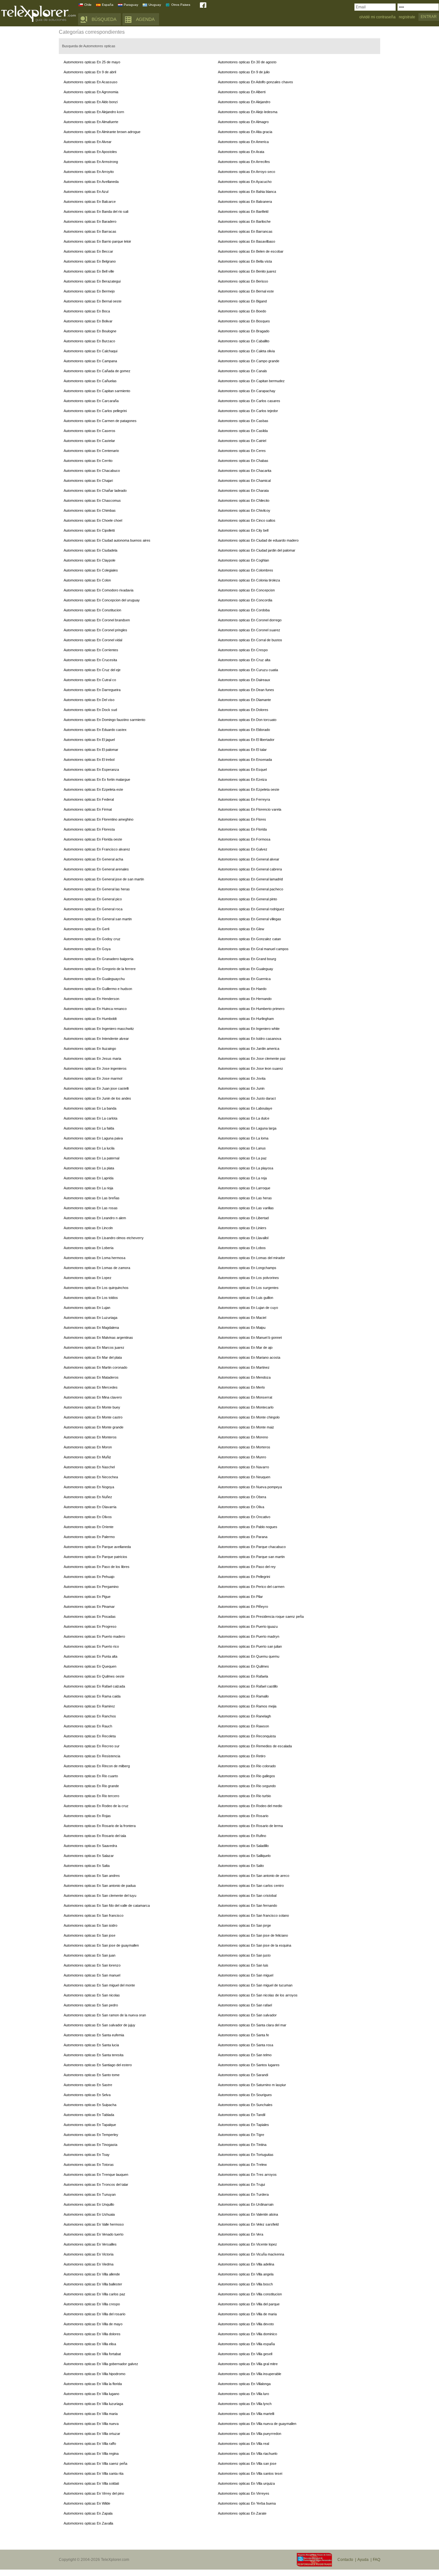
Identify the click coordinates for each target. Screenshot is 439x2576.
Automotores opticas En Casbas (243, 421)
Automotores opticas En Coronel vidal (93, 640)
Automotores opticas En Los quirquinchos (96, 1288)
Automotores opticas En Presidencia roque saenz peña (261, 1617)
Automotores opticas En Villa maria (91, 2414)
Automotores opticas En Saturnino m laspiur (252, 2085)
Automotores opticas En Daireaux (244, 680)
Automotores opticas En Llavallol (243, 1238)
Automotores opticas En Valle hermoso (94, 2224)
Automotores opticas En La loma (243, 1138)
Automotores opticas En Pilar (240, 1597)
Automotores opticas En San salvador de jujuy (99, 2025)
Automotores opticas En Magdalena (91, 1328)
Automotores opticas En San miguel (246, 1975)
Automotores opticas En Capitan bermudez (251, 381)
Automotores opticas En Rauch (88, 1726)
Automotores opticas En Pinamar (89, 1607)
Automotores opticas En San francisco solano (253, 1915)
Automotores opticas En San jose (90, 1935)
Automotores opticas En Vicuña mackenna (251, 2254)
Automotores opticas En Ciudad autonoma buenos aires (107, 540)
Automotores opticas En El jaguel (89, 740)
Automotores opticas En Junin (241, 1088)
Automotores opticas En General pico (93, 899)
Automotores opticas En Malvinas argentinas (98, 1338)
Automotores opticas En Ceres (242, 451)
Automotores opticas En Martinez (244, 1367)
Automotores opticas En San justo (244, 1955)
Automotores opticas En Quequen (90, 1666)
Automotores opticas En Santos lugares (249, 2065)
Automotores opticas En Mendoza (244, 1377)
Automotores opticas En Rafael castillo (248, 1686)
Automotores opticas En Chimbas (90, 510)
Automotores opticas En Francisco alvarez (97, 849)
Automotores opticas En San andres (92, 1876)
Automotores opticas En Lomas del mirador (251, 1258)
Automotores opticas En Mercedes (91, 1387)
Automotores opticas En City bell (243, 530)
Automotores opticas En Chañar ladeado (95, 491)
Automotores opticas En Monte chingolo (249, 1417)
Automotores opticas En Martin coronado (95, 1367)
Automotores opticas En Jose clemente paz (252, 1058)
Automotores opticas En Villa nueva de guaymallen (257, 2424)
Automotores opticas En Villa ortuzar (92, 2434)
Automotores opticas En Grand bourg (247, 959)
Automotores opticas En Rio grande (91, 1786)
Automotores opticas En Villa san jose (247, 2463)
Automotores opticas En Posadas (90, 1617)
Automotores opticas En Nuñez (88, 1497)
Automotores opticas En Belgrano (90, 261)
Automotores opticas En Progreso (90, 1626)
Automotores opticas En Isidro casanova (250, 1039)
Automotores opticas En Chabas (243, 461)
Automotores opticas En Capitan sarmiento (97, 391)
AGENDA (145, 19)
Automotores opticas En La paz (242, 1158)
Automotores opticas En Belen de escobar (251, 251)
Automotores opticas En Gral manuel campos (253, 949)
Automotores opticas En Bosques (244, 321)
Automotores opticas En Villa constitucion (250, 2294)
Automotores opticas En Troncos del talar (96, 2184)
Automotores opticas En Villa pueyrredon (250, 2434)
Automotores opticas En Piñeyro (243, 1607)
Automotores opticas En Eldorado (244, 730)
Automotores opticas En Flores (242, 819)
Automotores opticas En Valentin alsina (248, 2214)
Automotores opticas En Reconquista (247, 1736)
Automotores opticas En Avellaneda (91, 182)
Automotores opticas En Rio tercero (91, 1796)
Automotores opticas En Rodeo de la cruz (96, 1806)
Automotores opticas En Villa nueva (91, 2424)
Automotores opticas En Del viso (89, 700)
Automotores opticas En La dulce (244, 1118)
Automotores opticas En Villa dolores (92, 2334)
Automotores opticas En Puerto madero (94, 1636)
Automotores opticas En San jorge (244, 1925)
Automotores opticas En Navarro (243, 1467)
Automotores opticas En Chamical (244, 481)
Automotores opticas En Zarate (242, 2513)
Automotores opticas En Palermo (89, 1537)
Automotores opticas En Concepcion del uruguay (102, 600)
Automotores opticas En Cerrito (88, 461)
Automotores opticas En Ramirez (89, 1706)
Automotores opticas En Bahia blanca (247, 192)
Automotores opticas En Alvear (88, 142)
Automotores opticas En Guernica (244, 979)
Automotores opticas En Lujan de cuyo (248, 1308)
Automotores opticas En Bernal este (246, 291)
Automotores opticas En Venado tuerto (94, 2234)
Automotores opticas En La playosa (246, 1168)
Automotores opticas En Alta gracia (245, 132)
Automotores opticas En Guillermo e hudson (98, 989)
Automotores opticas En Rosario (243, 1816)
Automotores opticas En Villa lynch (245, 2404)
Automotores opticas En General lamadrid (250, 879)
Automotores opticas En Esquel (242, 770)
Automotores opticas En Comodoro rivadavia (99, 590)
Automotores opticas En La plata (89, 1168)
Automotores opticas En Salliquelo (244, 1856)
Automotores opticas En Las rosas (91, 1208)
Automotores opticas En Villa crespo (92, 2304)
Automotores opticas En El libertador (246, 740)
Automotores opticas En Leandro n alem (95, 1218)
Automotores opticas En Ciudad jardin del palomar (257, 550)
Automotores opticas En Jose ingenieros (95, 1068)
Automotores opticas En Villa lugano (91, 2394)
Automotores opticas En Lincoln (88, 1228)
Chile (88, 5)
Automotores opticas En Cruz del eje (92, 670)
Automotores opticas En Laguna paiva (93, 1138)
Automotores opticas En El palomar (91, 750)
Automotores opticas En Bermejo (89, 291)
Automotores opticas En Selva (87, 2095)
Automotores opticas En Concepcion (246, 590)
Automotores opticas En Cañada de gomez (97, 371)
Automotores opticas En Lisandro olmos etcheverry (104, 1238)
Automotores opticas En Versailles (90, 2244)
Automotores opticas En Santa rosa (246, 2045)
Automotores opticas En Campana (90, 361)
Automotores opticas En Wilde (87, 2503)
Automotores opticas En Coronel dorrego (250, 620)
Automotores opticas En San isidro (90, 1925)
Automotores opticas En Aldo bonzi (91, 102)
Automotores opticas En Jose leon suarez (251, 1068)
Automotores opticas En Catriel (242, 441)
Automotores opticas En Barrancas (245, 231)
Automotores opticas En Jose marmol (93, 1078)
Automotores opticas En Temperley (91, 2135)
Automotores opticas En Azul (86, 192)
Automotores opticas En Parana (243, 1537)
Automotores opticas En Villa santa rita (94, 2473)
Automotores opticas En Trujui (241, 2184)
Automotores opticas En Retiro (242, 1756)
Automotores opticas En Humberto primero (251, 1009)
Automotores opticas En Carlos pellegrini (95, 411)
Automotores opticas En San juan (90, 1955)
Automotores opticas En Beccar (88, 251)
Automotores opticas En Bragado (244, 331)
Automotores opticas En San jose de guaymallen (101, 1945)
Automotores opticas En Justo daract (247, 1098)
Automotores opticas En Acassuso (90, 82)
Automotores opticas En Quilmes (243, 1666)
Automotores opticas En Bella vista (245, 261)
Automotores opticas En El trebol (89, 760)
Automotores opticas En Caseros (90, 431)
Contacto (345, 2560)
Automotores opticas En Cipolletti (89, 530)
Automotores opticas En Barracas (90, 231)
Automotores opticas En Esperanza (91, 770)
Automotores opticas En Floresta (89, 829)
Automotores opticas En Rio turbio (244, 1796)
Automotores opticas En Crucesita (90, 660)
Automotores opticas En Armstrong (91, 162)
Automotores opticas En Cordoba (244, 610)
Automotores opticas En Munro (242, 1457)
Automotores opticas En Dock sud (90, 710)
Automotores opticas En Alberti (242, 92)
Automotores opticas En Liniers (242, 1228)
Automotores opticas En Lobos (242, 1248)
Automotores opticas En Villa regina (91, 2454)
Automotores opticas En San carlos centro (251, 1886)
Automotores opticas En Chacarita (245, 471)
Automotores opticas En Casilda (243, 431)
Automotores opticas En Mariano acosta (249, 1357)
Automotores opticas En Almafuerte (91, 122)
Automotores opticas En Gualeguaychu (94, 979)
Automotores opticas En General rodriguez (251, 909)
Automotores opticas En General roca (93, 909)
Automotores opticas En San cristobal (247, 1896)
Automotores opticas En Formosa (244, 839)
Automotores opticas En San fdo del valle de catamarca (107, 1905)
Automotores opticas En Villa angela (246, 2274)
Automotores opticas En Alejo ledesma (248, 112)
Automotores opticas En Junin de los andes (97, 1098)
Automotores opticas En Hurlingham (246, 1019)
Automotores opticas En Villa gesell (245, 2354)
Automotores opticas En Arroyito (89, 172)
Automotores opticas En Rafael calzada (94, 1686)
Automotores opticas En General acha (93, 859)
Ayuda (363, 2560)
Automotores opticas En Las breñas (92, 1198)
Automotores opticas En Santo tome (92, 2075)
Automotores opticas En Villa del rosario (94, 2314)
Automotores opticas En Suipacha (90, 2105)
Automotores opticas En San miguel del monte (99, 1985)
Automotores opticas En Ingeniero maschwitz (99, 1029)
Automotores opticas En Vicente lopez (247, 2244)
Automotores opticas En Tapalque (90, 2125)
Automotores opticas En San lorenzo (92, 1965)
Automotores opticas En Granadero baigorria (99, 959)
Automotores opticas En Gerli (86, 929)
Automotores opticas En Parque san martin (251, 1557)
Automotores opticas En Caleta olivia (246, 351)
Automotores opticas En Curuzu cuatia (248, 670)
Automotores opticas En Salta (87, 1866)
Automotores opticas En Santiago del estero (98, 2065)
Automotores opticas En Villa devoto (246, 2324)
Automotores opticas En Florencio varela (250, 809)
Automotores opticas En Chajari (88, 481)
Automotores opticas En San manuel (92, 1975)
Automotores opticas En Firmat (88, 809)
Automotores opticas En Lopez (88, 1278)
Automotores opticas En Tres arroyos (247, 2175)
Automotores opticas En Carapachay (247, 391)
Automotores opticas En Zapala (88, 2513)
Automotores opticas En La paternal (91, 1158)
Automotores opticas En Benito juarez (247, 271)
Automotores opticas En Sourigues (245, 2095)
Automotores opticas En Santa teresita (94, 2055)
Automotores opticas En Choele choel (93, 520)
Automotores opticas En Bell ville (89, 271)
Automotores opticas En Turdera (243, 2194)
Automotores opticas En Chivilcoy (244, 510)
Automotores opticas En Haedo (242, 989)
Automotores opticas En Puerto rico (91, 1646)
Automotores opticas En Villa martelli (246, 2414)
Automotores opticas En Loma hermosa (94, 1258)
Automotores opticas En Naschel (89, 1467)
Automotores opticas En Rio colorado (247, 1766)
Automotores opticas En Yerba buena (247, 2503)
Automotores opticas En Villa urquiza (246, 2483)
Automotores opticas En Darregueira (92, 690)
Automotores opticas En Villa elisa (90, 2344)
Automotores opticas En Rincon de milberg (97, 1766)
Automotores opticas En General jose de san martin (104, 879)
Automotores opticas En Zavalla (88, 2523)
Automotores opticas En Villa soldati (91, 2483)
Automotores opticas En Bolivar (88, 321)
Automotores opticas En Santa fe (243, 2035)
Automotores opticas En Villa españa (246, 2344)
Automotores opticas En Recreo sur (92, 1746)
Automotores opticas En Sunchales (245, 2105)
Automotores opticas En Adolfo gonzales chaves (255, 82)
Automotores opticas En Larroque (244, 1188)
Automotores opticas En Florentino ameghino (99, 819)
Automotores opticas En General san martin (98, 919)
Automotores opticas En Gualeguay (246, 969)
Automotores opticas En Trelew (242, 2165)
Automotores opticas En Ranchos (90, 1716)
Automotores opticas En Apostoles (90, 152)
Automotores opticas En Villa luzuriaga (93, 2404)
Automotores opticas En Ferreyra (244, 799)
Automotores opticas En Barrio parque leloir (97, 241)
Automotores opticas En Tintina (242, 2145)
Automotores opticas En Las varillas (246, 1208)
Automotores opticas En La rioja (88, 1188)
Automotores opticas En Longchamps (247, 1268)
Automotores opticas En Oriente (89, 1527)
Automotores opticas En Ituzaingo (90, 1049)
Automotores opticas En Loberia (89, 1248)
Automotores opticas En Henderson (91, 999)
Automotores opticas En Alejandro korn (94, 112)
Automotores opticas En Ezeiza (242, 779)
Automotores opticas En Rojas (87, 1816)
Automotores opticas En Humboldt (90, 1019)
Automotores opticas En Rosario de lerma (250, 1826)
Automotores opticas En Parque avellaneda (97, 1547)
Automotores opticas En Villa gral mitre (248, 2364)
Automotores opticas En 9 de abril (90, 72)
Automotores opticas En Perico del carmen (251, 1587)
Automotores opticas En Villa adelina (246, 2264)
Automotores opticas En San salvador (247, 2015)
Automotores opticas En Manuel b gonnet (250, 1338)
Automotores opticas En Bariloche (244, 221)
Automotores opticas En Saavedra (90, 1846)
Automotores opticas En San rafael (245, 2005)
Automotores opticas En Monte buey (92, 1407)
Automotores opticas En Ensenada (245, 760)
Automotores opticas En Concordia (245, 600)
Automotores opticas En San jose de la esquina (255, 1945)
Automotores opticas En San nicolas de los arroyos (258, 1995)
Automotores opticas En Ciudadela (90, 550)
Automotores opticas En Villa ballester (93, 2284)
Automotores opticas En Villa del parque (249, 2304)
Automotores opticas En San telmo (245, 2055)
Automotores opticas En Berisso (243, 281)
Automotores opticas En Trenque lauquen (96, 2175)
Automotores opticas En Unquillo (89, 2204)
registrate (407, 17)
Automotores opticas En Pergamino (91, 1587)
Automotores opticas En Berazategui (92, 281)
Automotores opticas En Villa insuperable (250, 2374)
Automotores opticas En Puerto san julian (250, 1646)
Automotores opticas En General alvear (249, 859)
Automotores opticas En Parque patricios (95, 1557)
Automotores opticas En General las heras (97, 889)
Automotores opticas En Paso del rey (247, 1567)
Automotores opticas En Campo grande (249, 361)
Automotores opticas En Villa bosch (245, 2284)
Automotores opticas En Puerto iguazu (248, 1626)
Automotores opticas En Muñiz (87, 1457)
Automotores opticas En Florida (242, 829)
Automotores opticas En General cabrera (250, 869)
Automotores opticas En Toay (87, 2155)
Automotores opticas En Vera (241, 2234)
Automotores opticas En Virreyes (244, 2493)
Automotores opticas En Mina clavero (93, 1397)
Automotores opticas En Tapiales (243, 2125)
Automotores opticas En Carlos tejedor (248, 411)
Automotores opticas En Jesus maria (92, 1058)
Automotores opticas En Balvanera (245, 202)
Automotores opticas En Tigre (241, 2135)
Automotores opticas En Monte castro (93, 1417)
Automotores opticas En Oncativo (244, 1517)
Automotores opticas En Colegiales (91, 570)
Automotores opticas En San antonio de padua (100, 1886)
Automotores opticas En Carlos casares (249, 401)
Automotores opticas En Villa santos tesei (250, 2473)
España (108, 5)
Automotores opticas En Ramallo (243, 1696)
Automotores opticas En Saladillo (243, 1846)
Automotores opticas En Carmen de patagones (100, 421)
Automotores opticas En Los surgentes (248, 1288)
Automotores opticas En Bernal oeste (93, 301)
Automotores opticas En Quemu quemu (249, 1656)
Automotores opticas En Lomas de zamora (97, 1268)
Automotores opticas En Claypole (90, 560)
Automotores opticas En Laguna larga (247, 1128)
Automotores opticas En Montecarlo (246, 1407)
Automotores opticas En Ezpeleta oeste (249, 789)
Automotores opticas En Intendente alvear (96, 1039)
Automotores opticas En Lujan (87, 1308)
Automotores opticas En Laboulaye (245, 1108)
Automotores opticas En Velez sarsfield (248, 2224)
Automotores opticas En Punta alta (90, 1656)
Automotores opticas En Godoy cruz (92, 939)
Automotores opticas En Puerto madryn (249, 1636)
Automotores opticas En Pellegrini (244, 1577)
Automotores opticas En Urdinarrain (246, 2204)
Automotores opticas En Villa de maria (247, 2314)
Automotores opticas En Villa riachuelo (248, 2454)
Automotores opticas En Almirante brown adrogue (102, 132)
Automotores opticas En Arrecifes (244, 162)
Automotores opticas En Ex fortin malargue (97, 779)
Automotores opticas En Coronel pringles (95, 630)
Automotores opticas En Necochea (91, 1477)
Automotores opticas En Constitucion (92, 610)
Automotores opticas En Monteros (90, 1437)
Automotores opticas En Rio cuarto (91, 1776)
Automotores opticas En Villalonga (244, 2384)
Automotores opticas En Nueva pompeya (250, 1487)
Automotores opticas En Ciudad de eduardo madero (258, 540)
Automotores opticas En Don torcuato (247, 720)
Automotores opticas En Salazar (89, 1856)
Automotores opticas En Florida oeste (93, 839)
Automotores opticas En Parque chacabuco (252, 1547)
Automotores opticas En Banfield (243, 212)
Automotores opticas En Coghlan (243, 560)
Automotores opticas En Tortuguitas (246, 2155)
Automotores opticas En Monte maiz (246, 1427)
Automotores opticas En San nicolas (92, 1995)
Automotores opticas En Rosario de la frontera (100, 1826)
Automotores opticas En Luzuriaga (90, 1318)
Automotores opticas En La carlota (90, 1118)
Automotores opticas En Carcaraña (91, 401)
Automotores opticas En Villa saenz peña (95, 2463)
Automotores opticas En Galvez (243, 849)
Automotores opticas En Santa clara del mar (252, 2025)
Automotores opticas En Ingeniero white (249, 1029)
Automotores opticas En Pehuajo (89, 1577)
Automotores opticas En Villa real (243, 2444)
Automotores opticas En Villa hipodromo (94, 2374)
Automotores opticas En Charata (243, 491)
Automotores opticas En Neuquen (244, 1477)
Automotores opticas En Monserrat (245, 1397)
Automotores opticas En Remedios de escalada (255, 1746)
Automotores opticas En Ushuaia (89, 2214)
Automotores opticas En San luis (243, 1965)
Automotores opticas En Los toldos (91, 1298)
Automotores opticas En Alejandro (244, 102)
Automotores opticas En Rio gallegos (246, 1776)
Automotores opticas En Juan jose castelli (96, 1088)
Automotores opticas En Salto (241, 1866)
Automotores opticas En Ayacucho (245, 182)
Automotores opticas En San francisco (94, 1915)
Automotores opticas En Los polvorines (248, 1278)
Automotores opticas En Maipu (242, 1328)
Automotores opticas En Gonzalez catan (249, 939)
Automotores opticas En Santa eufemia (94, 2035)
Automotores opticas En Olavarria (90, 1507)
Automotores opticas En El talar (242, 750)
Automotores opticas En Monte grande (94, 1427)
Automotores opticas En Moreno (243, 1437)
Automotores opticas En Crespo (243, 650)
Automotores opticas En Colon (87, 580)
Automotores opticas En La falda (89, 1128)
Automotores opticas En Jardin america (249, 1049)
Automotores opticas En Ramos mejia (247, 1706)
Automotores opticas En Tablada (89, 2115)
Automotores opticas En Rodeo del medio (250, 1806)
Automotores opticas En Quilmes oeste (94, 1676)
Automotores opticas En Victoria (89, 2254)
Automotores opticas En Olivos (88, 1517)
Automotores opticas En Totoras (89, 2165)
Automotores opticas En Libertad (243, 1218)
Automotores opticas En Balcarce (90, 202)
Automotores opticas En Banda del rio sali (96, 212)
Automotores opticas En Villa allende (92, 2274)
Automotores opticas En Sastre (88, 2085)
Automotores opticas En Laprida (89, 1178)
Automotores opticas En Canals (242, 371)
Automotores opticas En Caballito (244, 341)
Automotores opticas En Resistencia (92, 1756)
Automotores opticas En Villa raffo (90, 2444)
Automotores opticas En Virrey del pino (94, 2493)
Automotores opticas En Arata (241, 152)
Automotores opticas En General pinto (247, 899)
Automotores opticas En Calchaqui (90, 351)
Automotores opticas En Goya (87, 949)
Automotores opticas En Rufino (242, 1836)
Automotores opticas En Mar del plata (93, 1357)
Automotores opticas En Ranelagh (244, 1716)
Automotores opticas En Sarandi (243, 2075)
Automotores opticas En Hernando (245, 999)
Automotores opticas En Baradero (90, 221)
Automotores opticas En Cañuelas (90, 381)
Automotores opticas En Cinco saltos (247, 520)
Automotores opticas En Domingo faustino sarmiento (104, 720)
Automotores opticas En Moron (88, 1447)
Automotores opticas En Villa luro (243, 2394)
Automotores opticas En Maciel (242, 1318)
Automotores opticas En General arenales (96, 869)
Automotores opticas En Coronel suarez (249, 630)
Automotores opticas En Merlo (241, 1387)
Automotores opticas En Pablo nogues (248, 1527)
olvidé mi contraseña (377, 17)
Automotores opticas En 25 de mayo (92, 62)
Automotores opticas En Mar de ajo (245, 1347)
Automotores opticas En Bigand (242, 301)
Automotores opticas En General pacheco (251, 889)
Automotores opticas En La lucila (89, 1148)
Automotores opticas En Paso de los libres (97, 1567)
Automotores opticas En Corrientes (91, 650)
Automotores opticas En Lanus (242, 1148)
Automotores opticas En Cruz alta (244, 660)
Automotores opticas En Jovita (242, 1078)
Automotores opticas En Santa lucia (91, 2045)
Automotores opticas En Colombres (246, 570)
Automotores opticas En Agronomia (91, 92)
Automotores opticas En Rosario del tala (95, 1836)
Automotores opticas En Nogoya (89, 1487)
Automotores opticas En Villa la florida (93, 2384)
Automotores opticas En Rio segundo (247, 1786)
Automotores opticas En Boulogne (90, 331)
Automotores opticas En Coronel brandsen (97, 620)
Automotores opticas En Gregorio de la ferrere (100, 969)
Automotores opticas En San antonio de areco (254, 1876)
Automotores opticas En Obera (242, 1497)
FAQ (376, 2560)
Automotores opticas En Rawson (243, 1726)
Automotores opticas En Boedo (242, 311)
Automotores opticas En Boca (87, 311)
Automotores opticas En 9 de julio (244, 72)
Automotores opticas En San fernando (247, 1905)
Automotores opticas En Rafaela (243, 1676)
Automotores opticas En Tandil (242, 2115)
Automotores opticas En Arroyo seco (246, 172)
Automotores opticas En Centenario (91, 451)
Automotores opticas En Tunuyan (90, 2194)
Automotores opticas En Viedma (89, 2264)
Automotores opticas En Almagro (243, 122)
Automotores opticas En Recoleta (90, 1736)
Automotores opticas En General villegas (250, 919)
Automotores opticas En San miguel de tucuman (255, 1985)
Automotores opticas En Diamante (244, 700)
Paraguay (131, 5)
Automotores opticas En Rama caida (92, 1696)
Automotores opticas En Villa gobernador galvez (101, 2364)
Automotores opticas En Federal (89, 799)
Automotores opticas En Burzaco (89, 341)
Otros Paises (181, 5)
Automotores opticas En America (243, 142)
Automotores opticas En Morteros (244, 1447)
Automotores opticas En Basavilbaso (246, 241)
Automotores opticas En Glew (241, 929)
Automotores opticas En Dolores (243, 710)
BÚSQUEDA (104, 19)
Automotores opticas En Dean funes (246, 690)
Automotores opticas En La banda (90, 1108)
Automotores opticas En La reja (242, 1178)
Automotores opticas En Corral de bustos (250, 640)
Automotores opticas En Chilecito (244, 500)
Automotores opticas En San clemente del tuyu (100, 1896)
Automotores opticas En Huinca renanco (95, 1009)
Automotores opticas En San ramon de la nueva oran (105, 2015)
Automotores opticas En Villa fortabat (92, 2354)
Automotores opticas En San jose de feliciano (253, 1935)
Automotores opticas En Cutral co (90, 680)
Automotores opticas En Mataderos (91, 1377)
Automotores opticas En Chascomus (92, 500)
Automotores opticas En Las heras (245, 1198)
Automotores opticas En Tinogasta (90, 2145)
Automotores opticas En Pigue (87, 1597)
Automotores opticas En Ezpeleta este (93, 789)
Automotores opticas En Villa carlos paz (94, 2294)
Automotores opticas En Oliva (241, 1507)
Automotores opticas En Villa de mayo (93, 2324)
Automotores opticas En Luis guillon (246, 1298)
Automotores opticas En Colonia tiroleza (249, 580)
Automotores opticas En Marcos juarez (94, 1347)
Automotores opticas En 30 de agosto (247, 62)
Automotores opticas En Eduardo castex (95, 730)
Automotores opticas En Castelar (89, 441)
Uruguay (155, 5)
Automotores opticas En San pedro (91, 2005)
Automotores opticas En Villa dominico (247, 2334)
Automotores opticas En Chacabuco (92, 471)
